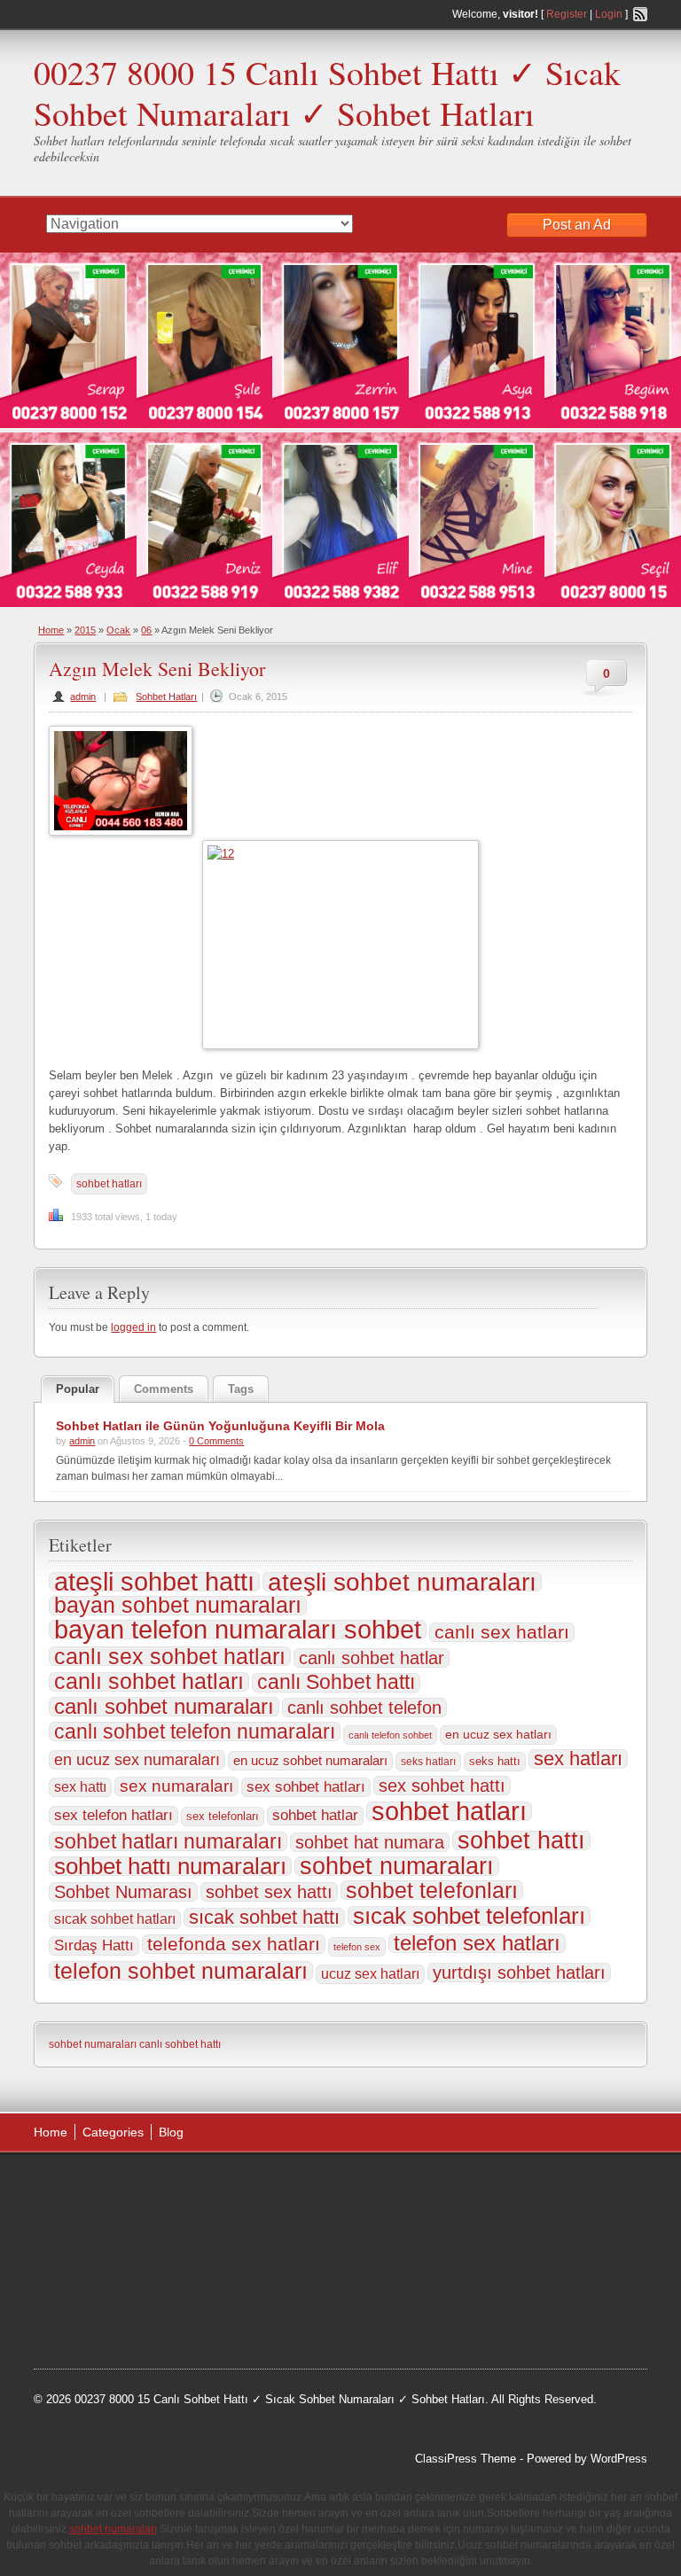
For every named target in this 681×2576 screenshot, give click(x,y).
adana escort (84, 2187)
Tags (241, 1389)
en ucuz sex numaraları (137, 1760)
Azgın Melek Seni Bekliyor (157, 669)
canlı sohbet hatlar (372, 1658)
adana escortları (172, 2187)
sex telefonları (223, 1816)
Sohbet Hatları (166, 697)
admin (83, 697)
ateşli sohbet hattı (154, 1582)
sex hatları (578, 1759)
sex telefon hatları (113, 1815)
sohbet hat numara (370, 1842)
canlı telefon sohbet (390, 1735)
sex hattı (80, 1787)
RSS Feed (640, 14)
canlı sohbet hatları (149, 1682)
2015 (85, 630)
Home (51, 630)
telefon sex (357, 1947)
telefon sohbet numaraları (181, 1971)
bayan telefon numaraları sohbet (238, 1630)
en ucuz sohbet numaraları (310, 1761)
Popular (78, 1389)
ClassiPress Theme (466, 2459)
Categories (113, 2132)
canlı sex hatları (502, 1632)
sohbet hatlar (315, 1815)
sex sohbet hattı (442, 1786)
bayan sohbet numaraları (178, 1606)
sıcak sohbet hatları (115, 1919)
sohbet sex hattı (269, 1892)
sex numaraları (176, 1786)
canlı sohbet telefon (364, 1708)
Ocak (118, 630)
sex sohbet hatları (306, 1787)
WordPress (619, 2459)
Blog (171, 2132)
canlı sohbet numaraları (164, 1707)
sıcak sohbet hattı (264, 1918)
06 (146, 630)
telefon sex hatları (477, 1943)
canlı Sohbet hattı (336, 1683)
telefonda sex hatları (234, 1944)
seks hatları (428, 1762)
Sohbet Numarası (123, 1892)
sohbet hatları (109, 1184)
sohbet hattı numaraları (170, 1866)
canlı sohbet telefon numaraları (195, 1732)
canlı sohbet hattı (180, 2044)
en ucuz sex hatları (498, 1735)
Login (609, 14)
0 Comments (216, 1441)
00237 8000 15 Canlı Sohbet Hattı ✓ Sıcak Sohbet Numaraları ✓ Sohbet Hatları (327, 93)
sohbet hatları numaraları (168, 1841)
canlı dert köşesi (227, 2276)
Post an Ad (577, 225)
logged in (133, 1327)
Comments (164, 1389)
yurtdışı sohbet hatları (519, 1973)
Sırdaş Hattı (94, 1946)
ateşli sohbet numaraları (402, 1582)
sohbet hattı (521, 1841)
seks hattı (495, 1761)
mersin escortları (94, 2322)
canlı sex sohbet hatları (170, 1656)
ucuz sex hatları (370, 1974)
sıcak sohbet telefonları (469, 1916)
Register (567, 14)
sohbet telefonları (432, 1890)
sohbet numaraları (397, 1866)
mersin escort (183, 2322)
